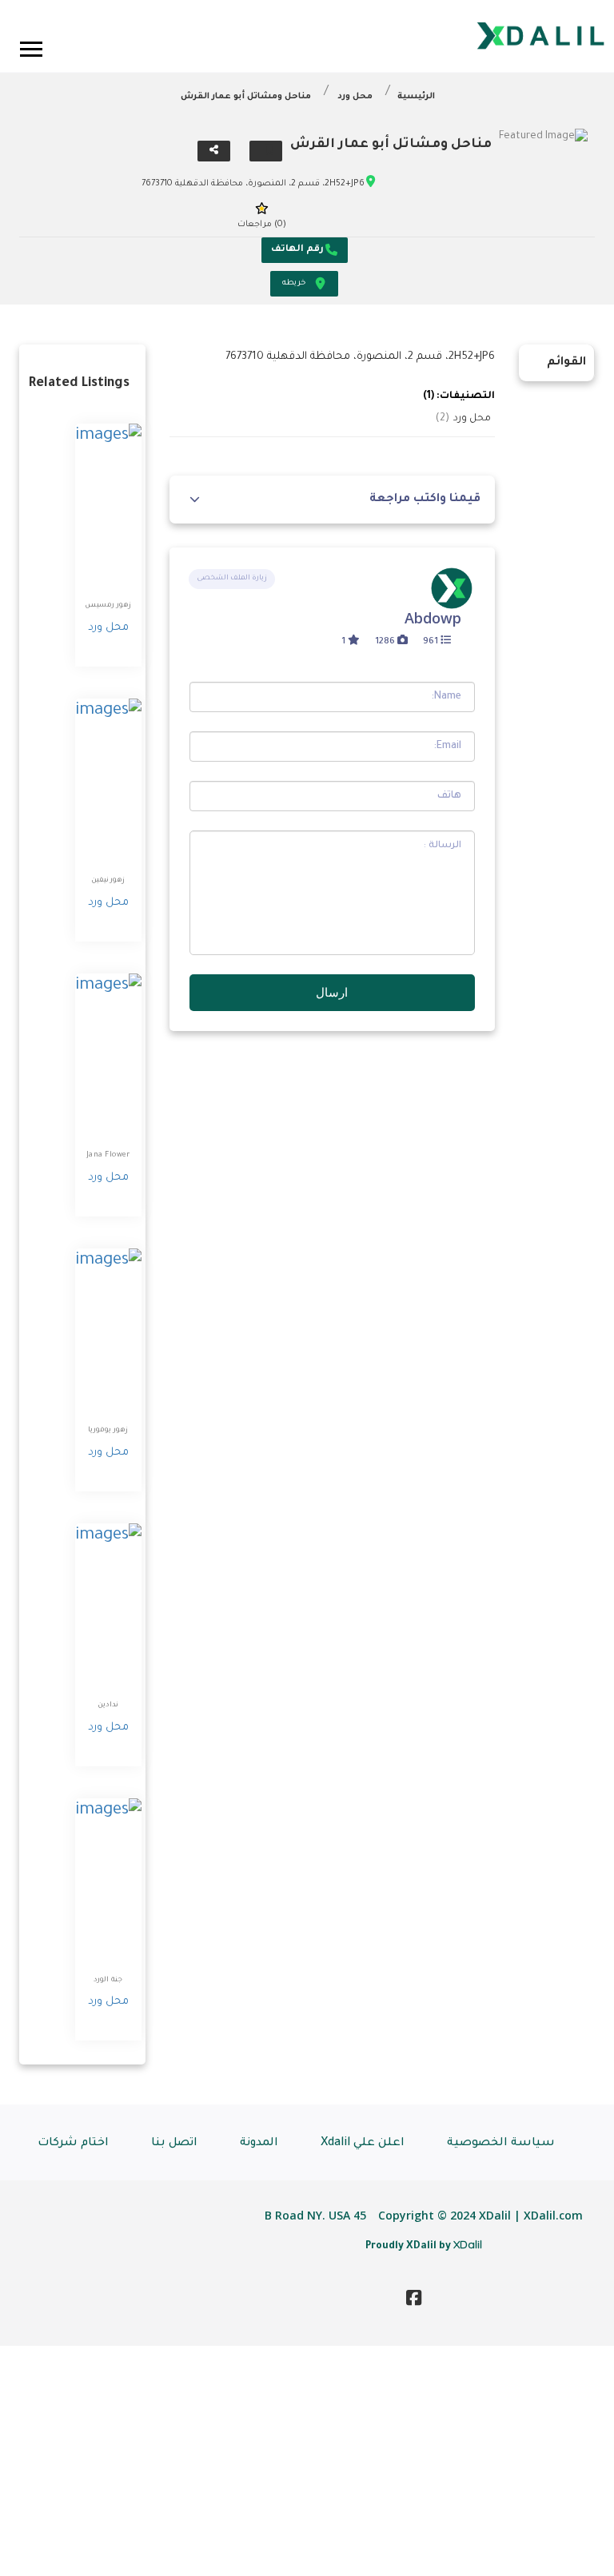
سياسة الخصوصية (501, 2144)
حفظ (266, 151)
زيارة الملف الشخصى (232, 579)
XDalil (468, 2244)
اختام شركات (73, 2144)
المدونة (259, 2144)
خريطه (294, 283)
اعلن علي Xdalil (363, 2144)
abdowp (433, 618)
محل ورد (355, 97)
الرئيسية (416, 97)
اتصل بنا (174, 2144)
